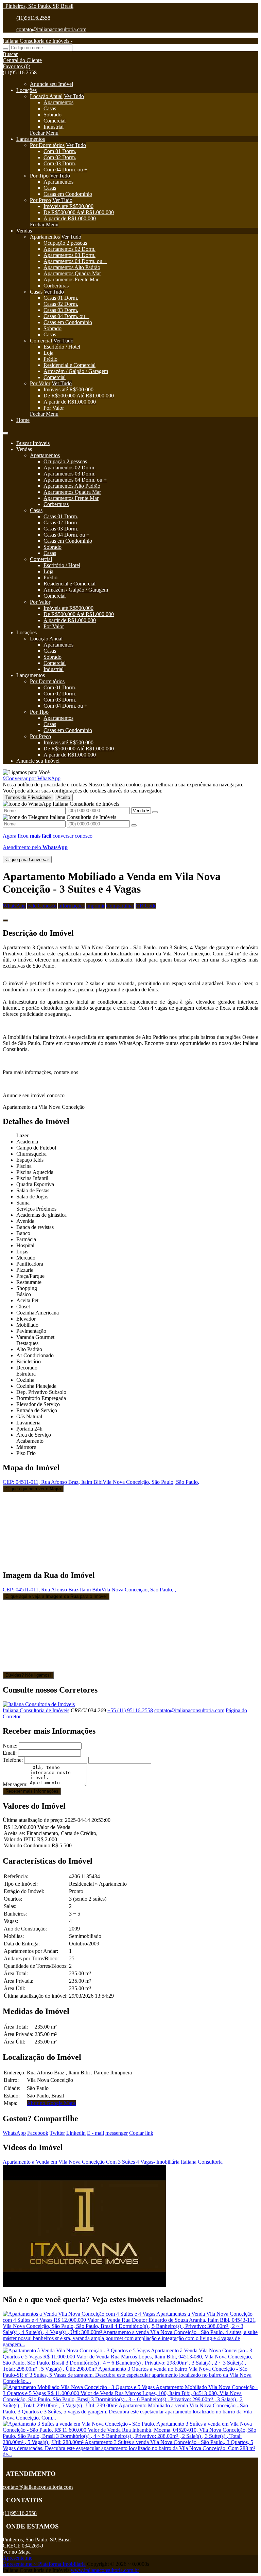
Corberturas (56, 286)
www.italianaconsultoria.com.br (105, 2570)
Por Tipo (39, 176)
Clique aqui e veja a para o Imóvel (56, 1596)
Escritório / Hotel (62, 347)
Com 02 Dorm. (60, 157)
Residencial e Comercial (69, 365)
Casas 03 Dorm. (61, 310)
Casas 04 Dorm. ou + (66, 316)
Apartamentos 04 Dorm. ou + (75, 261)
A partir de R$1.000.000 (70, 218)
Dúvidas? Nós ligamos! (28, 1675)
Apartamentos (58, 102)
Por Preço (40, 200)
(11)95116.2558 (33, 18)
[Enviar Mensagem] (134, 825)
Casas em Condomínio (68, 194)
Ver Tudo (74, 96)
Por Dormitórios (47, 145)
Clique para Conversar (27, 860)
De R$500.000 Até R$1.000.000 (79, 212)
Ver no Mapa (17, 2552)
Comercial (55, 121)
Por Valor (40, 383)
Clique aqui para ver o (33, 1489)
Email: (10, 1753)
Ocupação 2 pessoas (65, 243)
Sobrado (53, 115)
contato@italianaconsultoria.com (51, 29)
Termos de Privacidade (28, 797)
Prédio (50, 359)
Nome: (10, 1746)
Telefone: (13, 1760)
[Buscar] (5, 49)
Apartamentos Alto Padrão (72, 267)
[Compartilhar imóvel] (5, 920)
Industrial (54, 127)
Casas (50, 108)
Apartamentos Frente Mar (71, 279)
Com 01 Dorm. (60, 151)
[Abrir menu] (5, 432)
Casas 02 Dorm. (61, 304)
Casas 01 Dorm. (61, 298)
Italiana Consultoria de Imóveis (36, 1710)
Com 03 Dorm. (60, 163)
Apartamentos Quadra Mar (72, 273)
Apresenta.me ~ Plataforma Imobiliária (44, 2564)
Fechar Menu (44, 133)
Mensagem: (15, 1784)
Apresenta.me (18, 2558)
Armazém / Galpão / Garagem (76, 371)
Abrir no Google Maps (51, 2103)
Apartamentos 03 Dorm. (69, 255)
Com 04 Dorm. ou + (65, 170)
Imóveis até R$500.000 (68, 206)
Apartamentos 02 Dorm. (69, 249)
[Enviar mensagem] (155, 812)
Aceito (64, 797)
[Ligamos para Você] (26, 772)
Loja (48, 353)
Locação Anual (46, 96)
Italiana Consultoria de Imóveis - (38, 41)
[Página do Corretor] (39, 1704)
